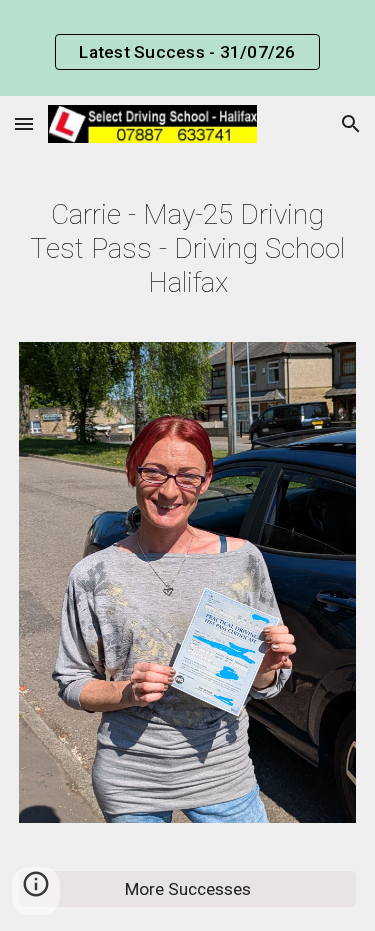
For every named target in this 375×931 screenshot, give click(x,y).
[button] (24, 123)
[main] (188, 249)
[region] (187, 48)
